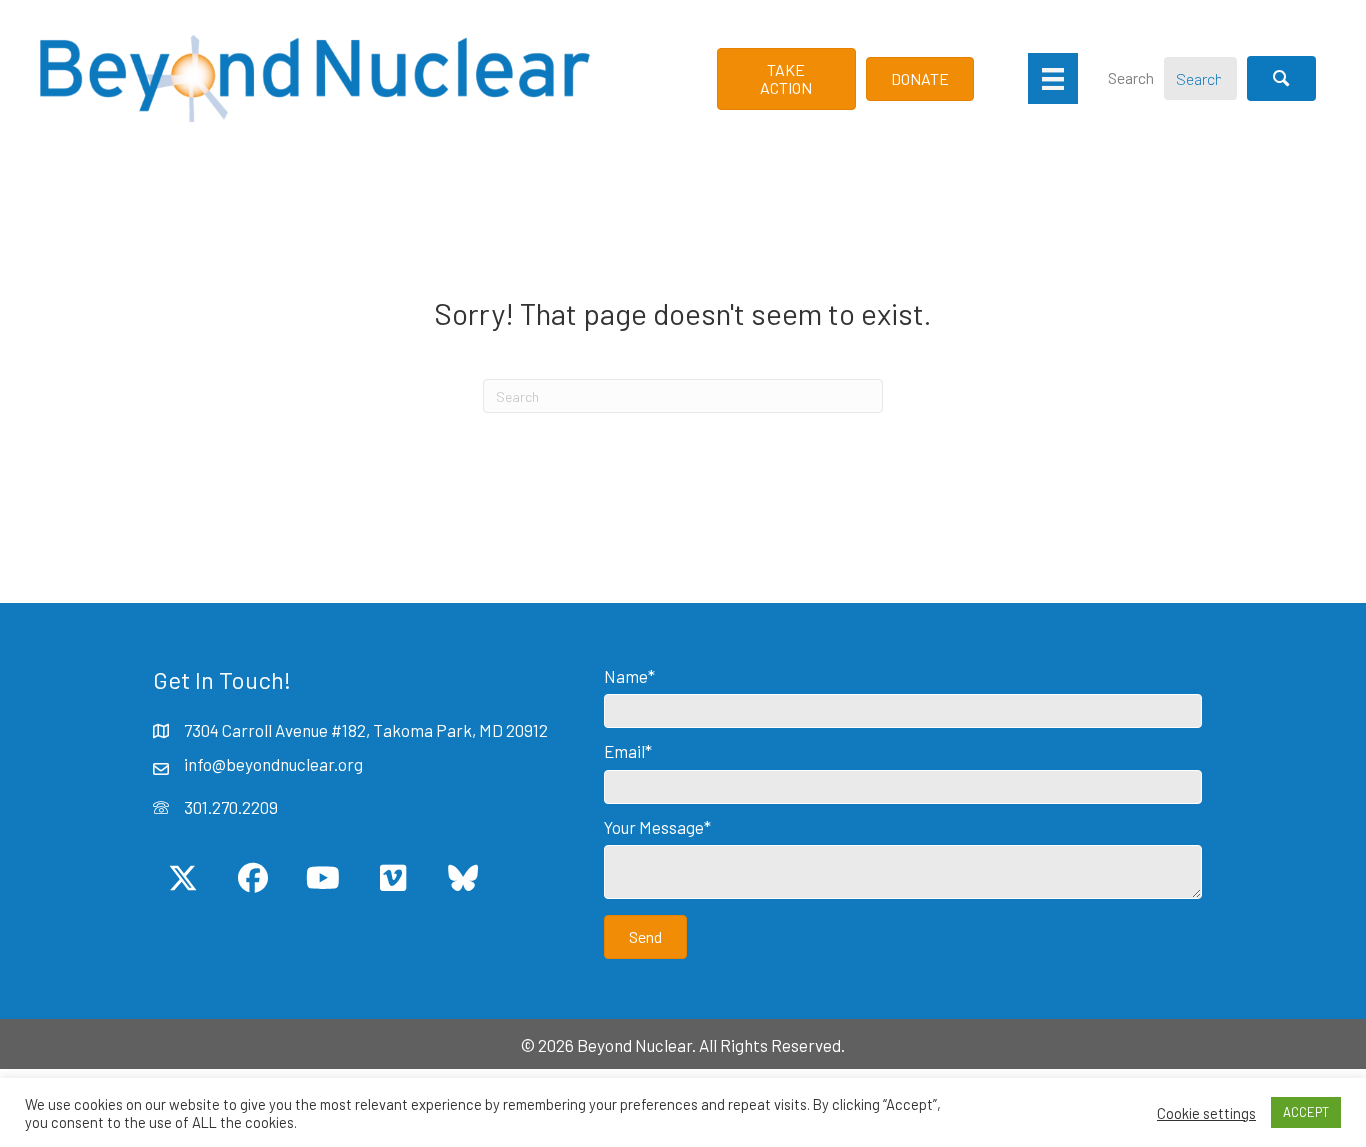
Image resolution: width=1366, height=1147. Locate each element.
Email (624, 751)
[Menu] (1053, 78)
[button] (1281, 78)
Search (1131, 77)
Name (626, 676)
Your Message (654, 827)
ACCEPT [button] (1306, 1112)
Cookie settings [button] (1206, 1113)
